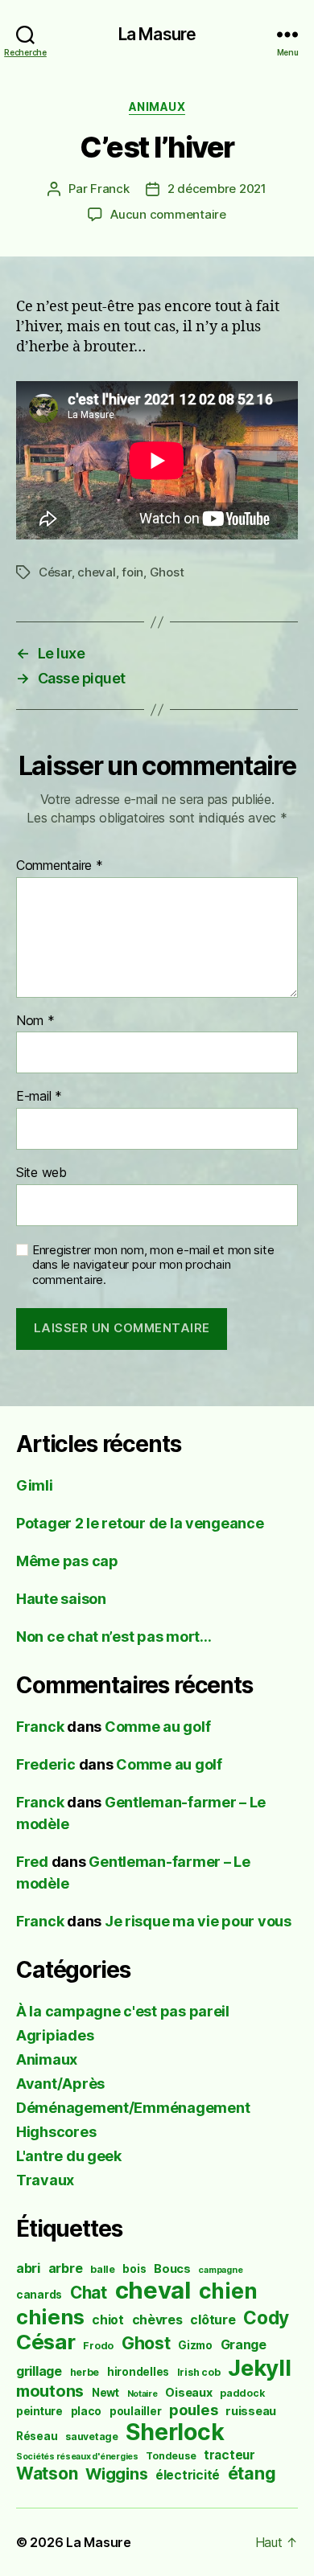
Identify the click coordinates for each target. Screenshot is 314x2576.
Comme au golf (158, 1727)
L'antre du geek (69, 2156)
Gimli (35, 1485)
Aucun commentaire (168, 214)
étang (252, 2473)
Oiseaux (188, 2392)
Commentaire (60, 866)
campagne (220, 2270)
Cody (266, 2318)
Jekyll (259, 2368)
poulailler (135, 2411)
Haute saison (61, 1599)
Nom (35, 1021)
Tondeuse (171, 2456)
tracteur (229, 2455)
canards (39, 2295)
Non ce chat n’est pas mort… (114, 1637)
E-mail (39, 1097)
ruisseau (251, 2411)
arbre (66, 2268)
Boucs (172, 2268)
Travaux (45, 2180)
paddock (242, 2393)
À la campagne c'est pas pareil (123, 2011)
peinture (39, 2411)
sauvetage (92, 2437)
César (55, 572)
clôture (213, 2320)
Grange (244, 2345)
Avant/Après (60, 2084)
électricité (188, 2475)
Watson (47, 2473)
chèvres (157, 2320)
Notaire (143, 2394)
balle (103, 2269)
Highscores (56, 2132)
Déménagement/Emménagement (133, 2108)
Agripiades (55, 2035)
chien (228, 2291)
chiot (108, 2320)
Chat (89, 2293)
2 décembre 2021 (217, 189)
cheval (96, 572)
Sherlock (175, 2432)
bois (134, 2269)
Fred (32, 1862)
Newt (105, 2393)
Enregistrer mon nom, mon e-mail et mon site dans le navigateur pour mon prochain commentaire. (153, 1265)
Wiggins (116, 2474)
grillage (39, 2371)
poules (193, 2410)
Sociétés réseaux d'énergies (77, 2457)
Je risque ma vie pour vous (198, 1921)
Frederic (46, 1764)
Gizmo (195, 2345)
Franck (109, 189)
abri (28, 2268)
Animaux (157, 107)
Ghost (167, 572)
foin (132, 572)
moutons (50, 2391)
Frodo (98, 2346)
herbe (85, 2372)
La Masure (157, 34)
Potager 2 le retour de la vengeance (140, 1523)
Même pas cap (67, 1561)
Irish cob (199, 2372)
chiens (50, 2317)
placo (87, 2411)
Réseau (37, 2436)
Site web (41, 1173)
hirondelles (138, 2372)
